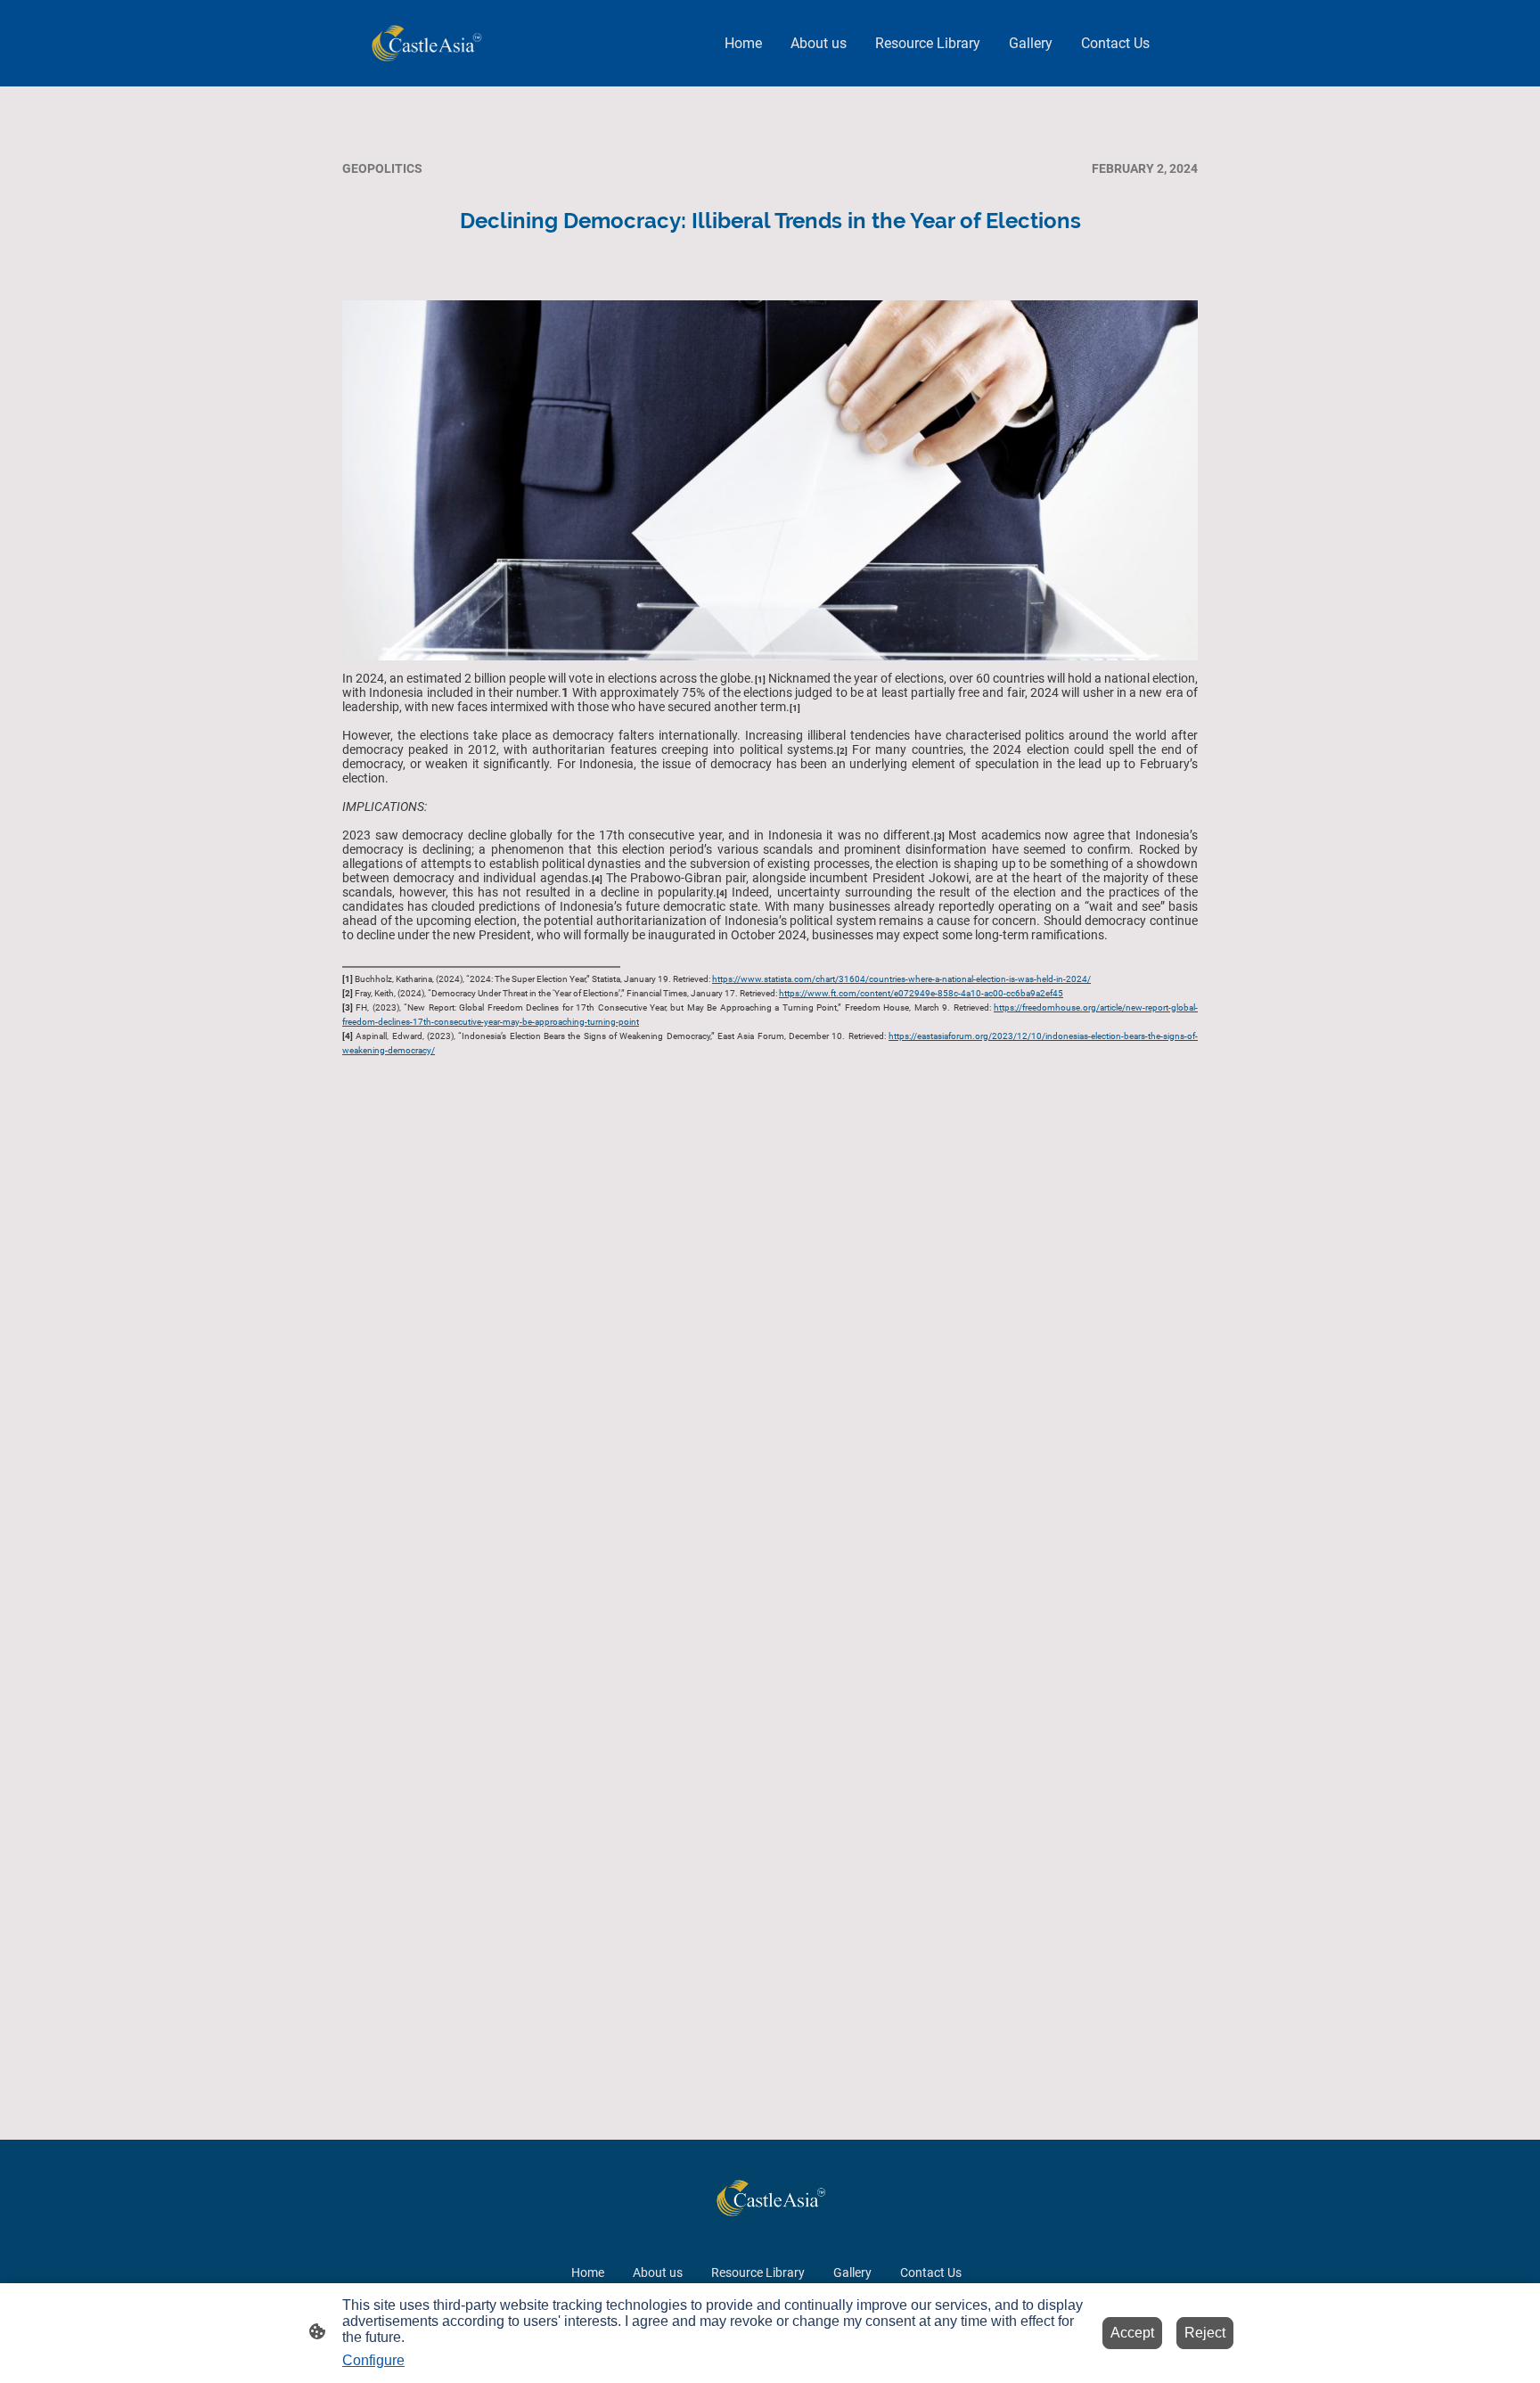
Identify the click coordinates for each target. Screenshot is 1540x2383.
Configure (373, 2360)
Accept (1132, 2333)
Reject (1205, 2333)
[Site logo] (426, 43)
